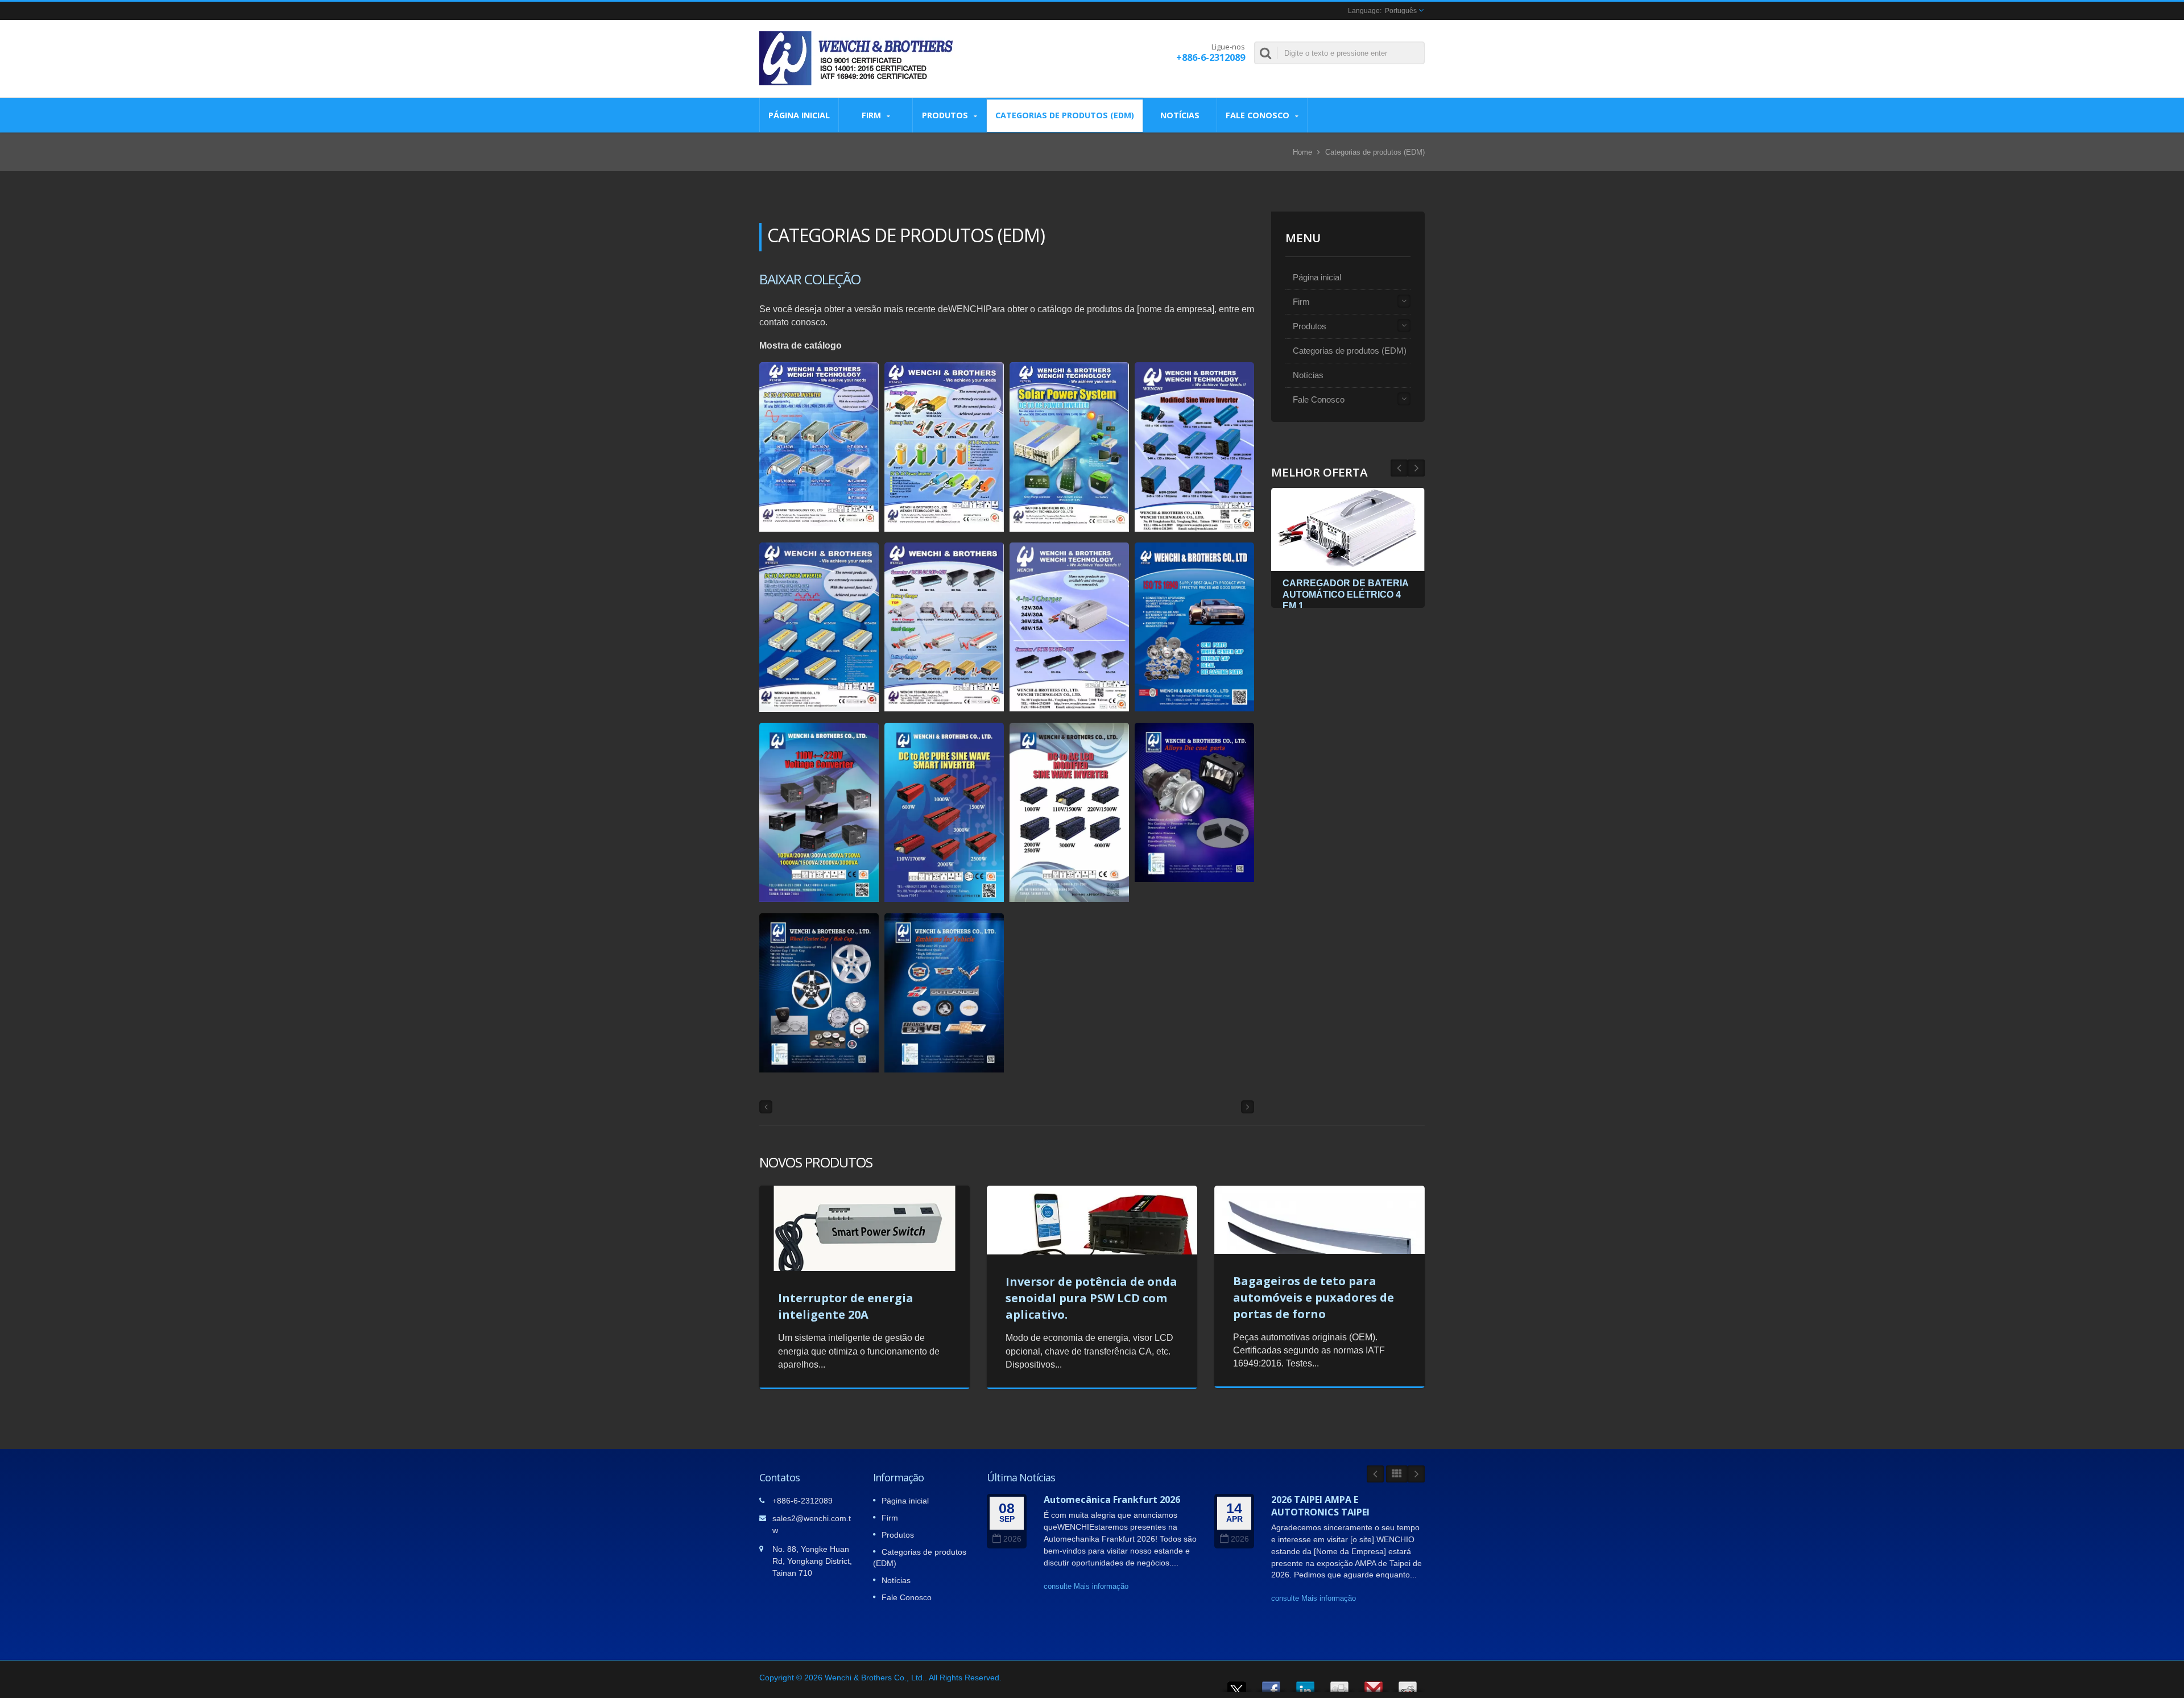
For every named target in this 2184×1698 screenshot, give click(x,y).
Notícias (1180, 115)
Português (1401, 11)
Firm (872, 115)
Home (1302, 152)
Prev (1416, 468)
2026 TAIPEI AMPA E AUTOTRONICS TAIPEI (1320, 1506)
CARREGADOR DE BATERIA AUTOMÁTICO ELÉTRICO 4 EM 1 (1345, 595)
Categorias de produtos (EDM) (1065, 115)
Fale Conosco (1259, 115)
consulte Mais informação (1086, 1586)
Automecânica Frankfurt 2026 (1112, 1500)
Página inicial (799, 115)
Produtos (946, 115)
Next (1399, 468)
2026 (1012, 1539)
